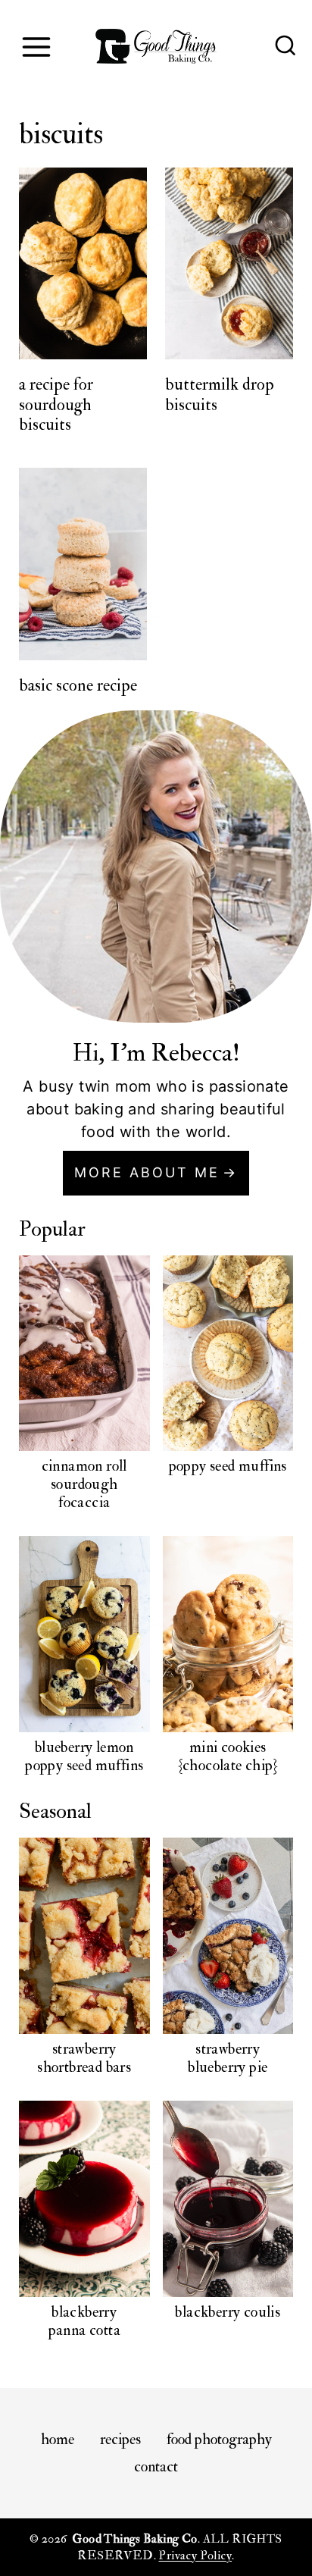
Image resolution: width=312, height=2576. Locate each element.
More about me (147, 1172)
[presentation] (83, 264)
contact (156, 2466)
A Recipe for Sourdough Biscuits (56, 404)
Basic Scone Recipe (78, 685)
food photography (219, 2439)
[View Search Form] (285, 47)
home (58, 2439)
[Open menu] (36, 47)
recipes (120, 2439)
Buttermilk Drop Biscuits (220, 394)
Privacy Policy (195, 2556)
